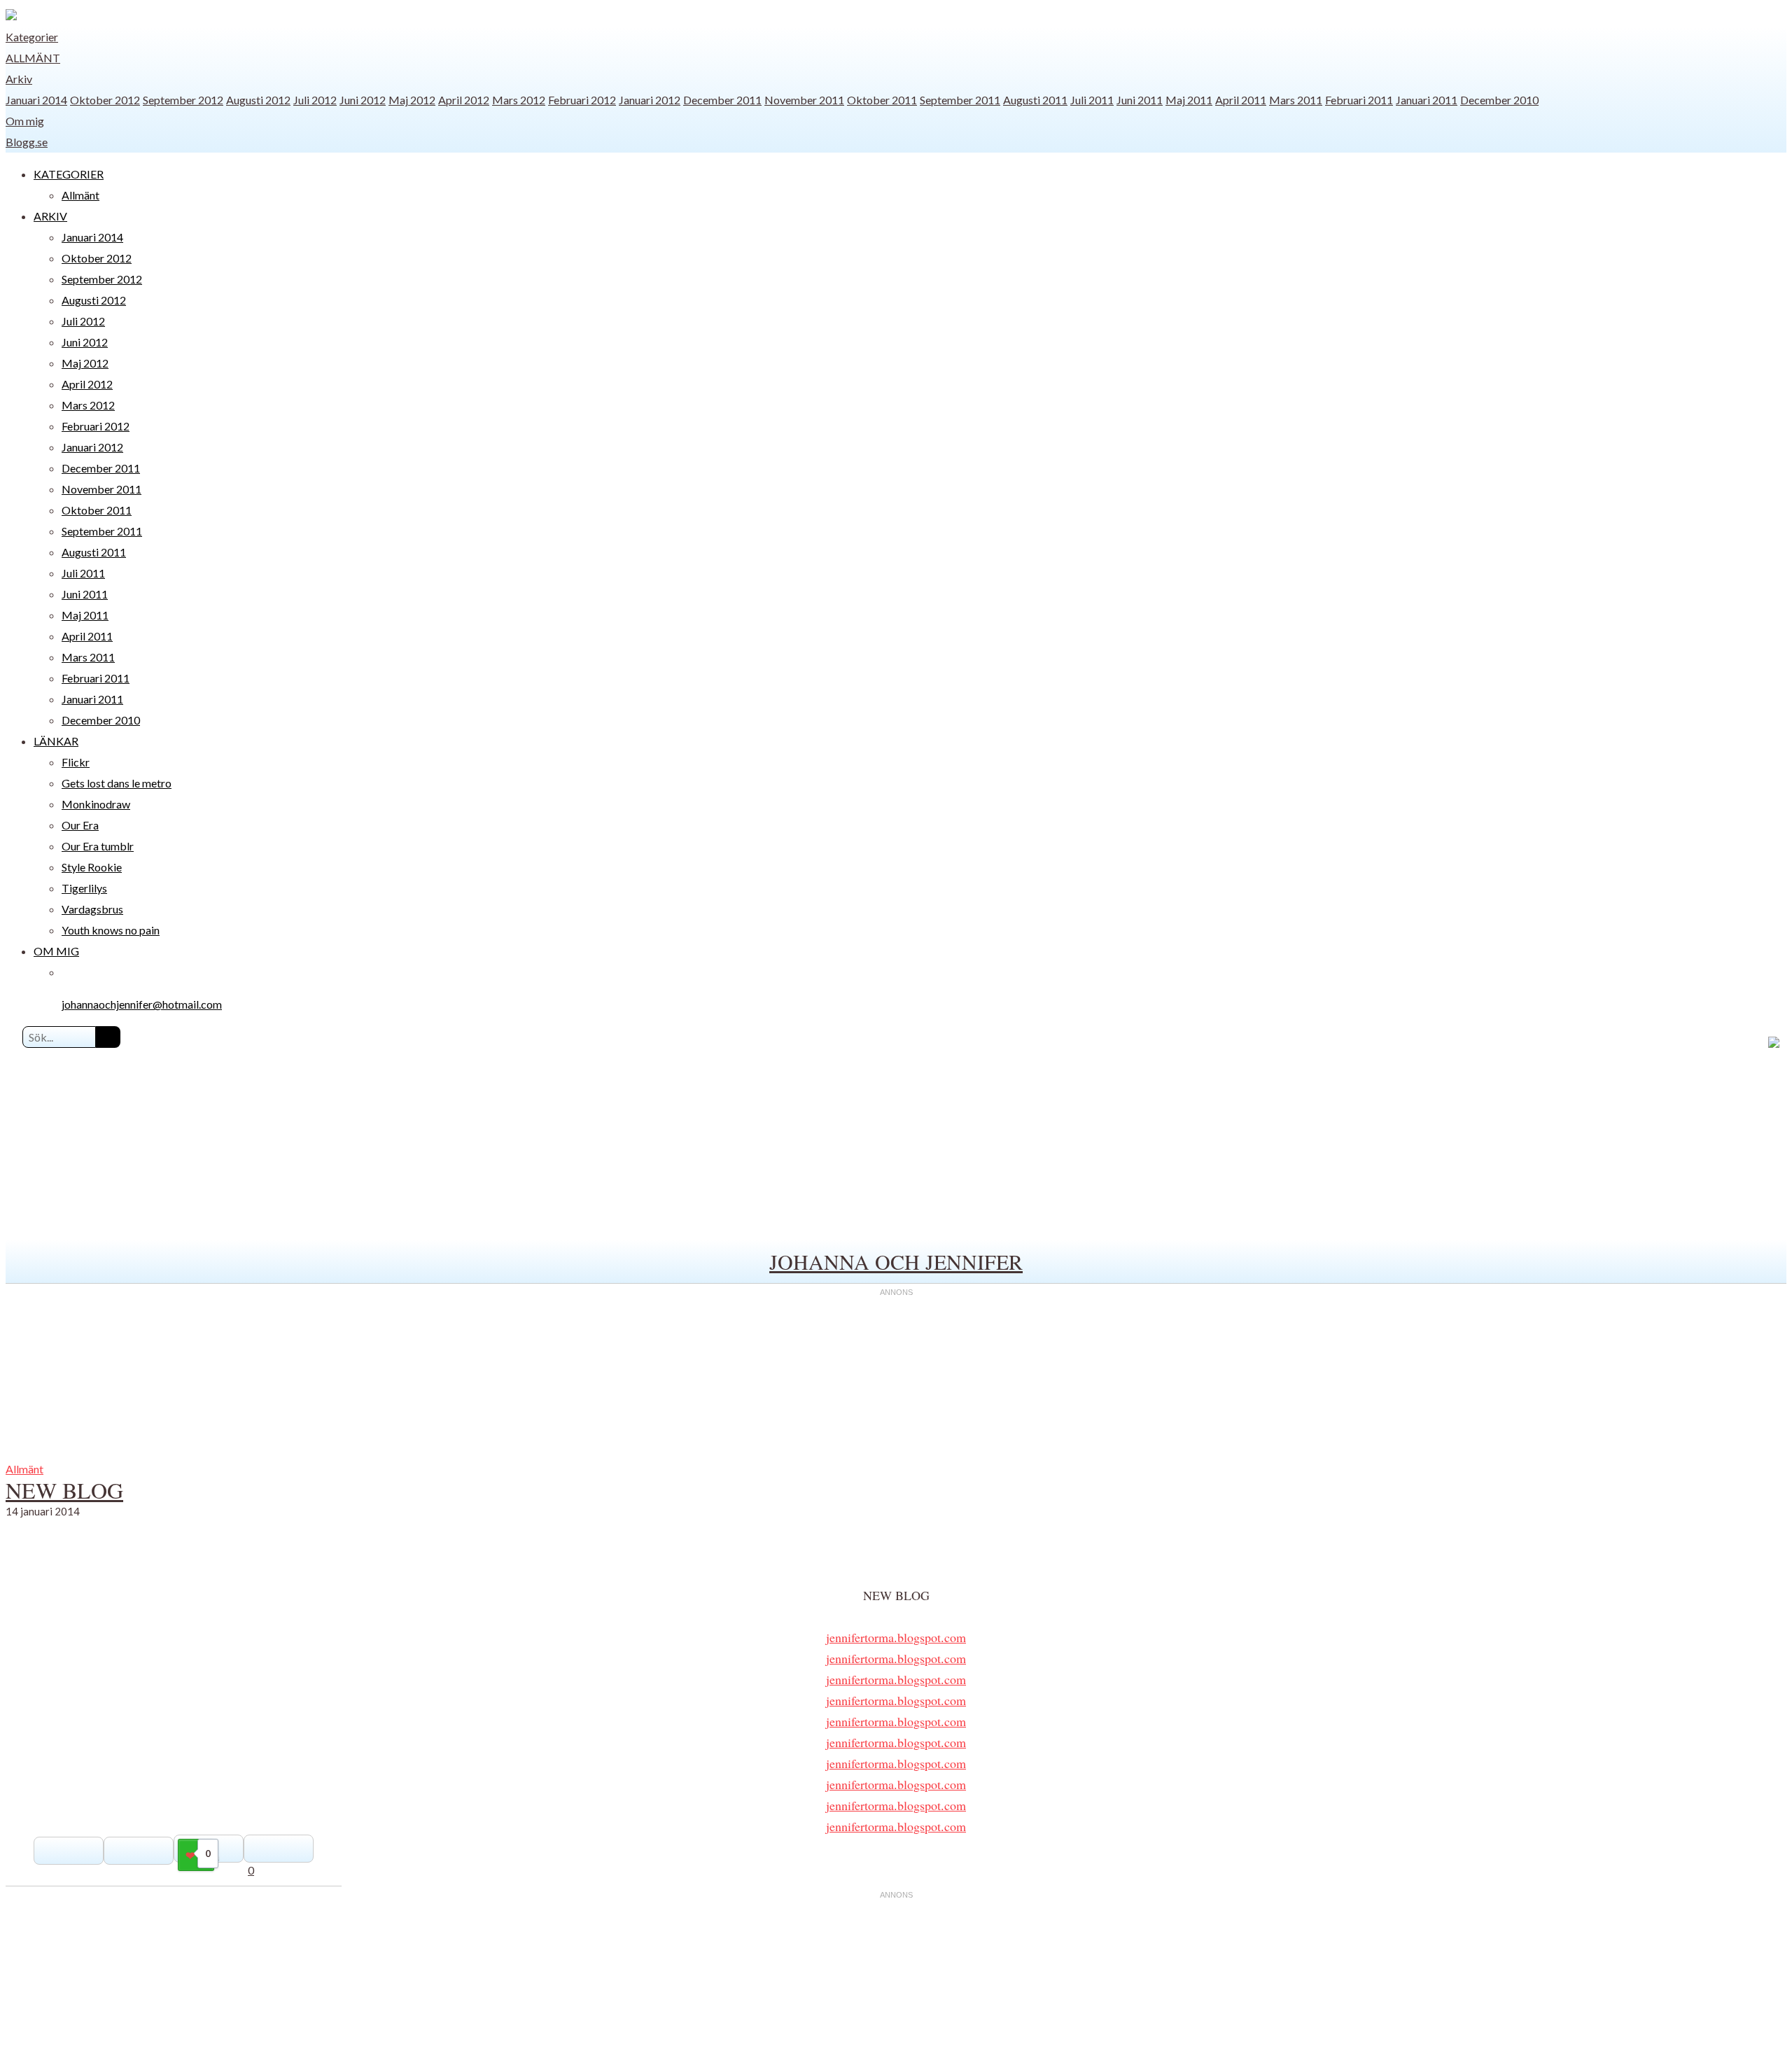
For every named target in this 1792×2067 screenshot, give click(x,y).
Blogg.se (27, 142)
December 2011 (722, 100)
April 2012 (464, 100)
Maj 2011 (1189, 100)
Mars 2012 (519, 100)
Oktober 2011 (882, 100)
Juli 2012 (315, 100)
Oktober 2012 (105, 100)
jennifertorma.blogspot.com (896, 1637)
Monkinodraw (96, 804)
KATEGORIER (69, 174)
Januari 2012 (650, 100)
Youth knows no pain (111, 930)
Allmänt (33, 58)
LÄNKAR (56, 741)
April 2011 (1241, 100)
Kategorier (32, 37)
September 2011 (960, 100)
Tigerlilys (84, 888)
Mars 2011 (1296, 100)
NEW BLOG (64, 1490)
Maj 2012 (412, 100)
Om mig (25, 121)
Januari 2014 (36, 100)
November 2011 (804, 100)
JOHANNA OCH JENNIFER (896, 1261)
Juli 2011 (1092, 100)
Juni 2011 (1140, 100)
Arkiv (19, 79)
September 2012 (183, 100)
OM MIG (56, 951)
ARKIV (50, 216)
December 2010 (1499, 100)
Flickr (76, 762)
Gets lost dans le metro (117, 783)
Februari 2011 (1359, 100)
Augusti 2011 (1035, 100)
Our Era (80, 825)
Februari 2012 (582, 100)
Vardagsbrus (92, 909)
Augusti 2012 (258, 100)
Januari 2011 (1427, 100)
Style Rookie (92, 867)
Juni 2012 (363, 100)
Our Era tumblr (98, 846)
